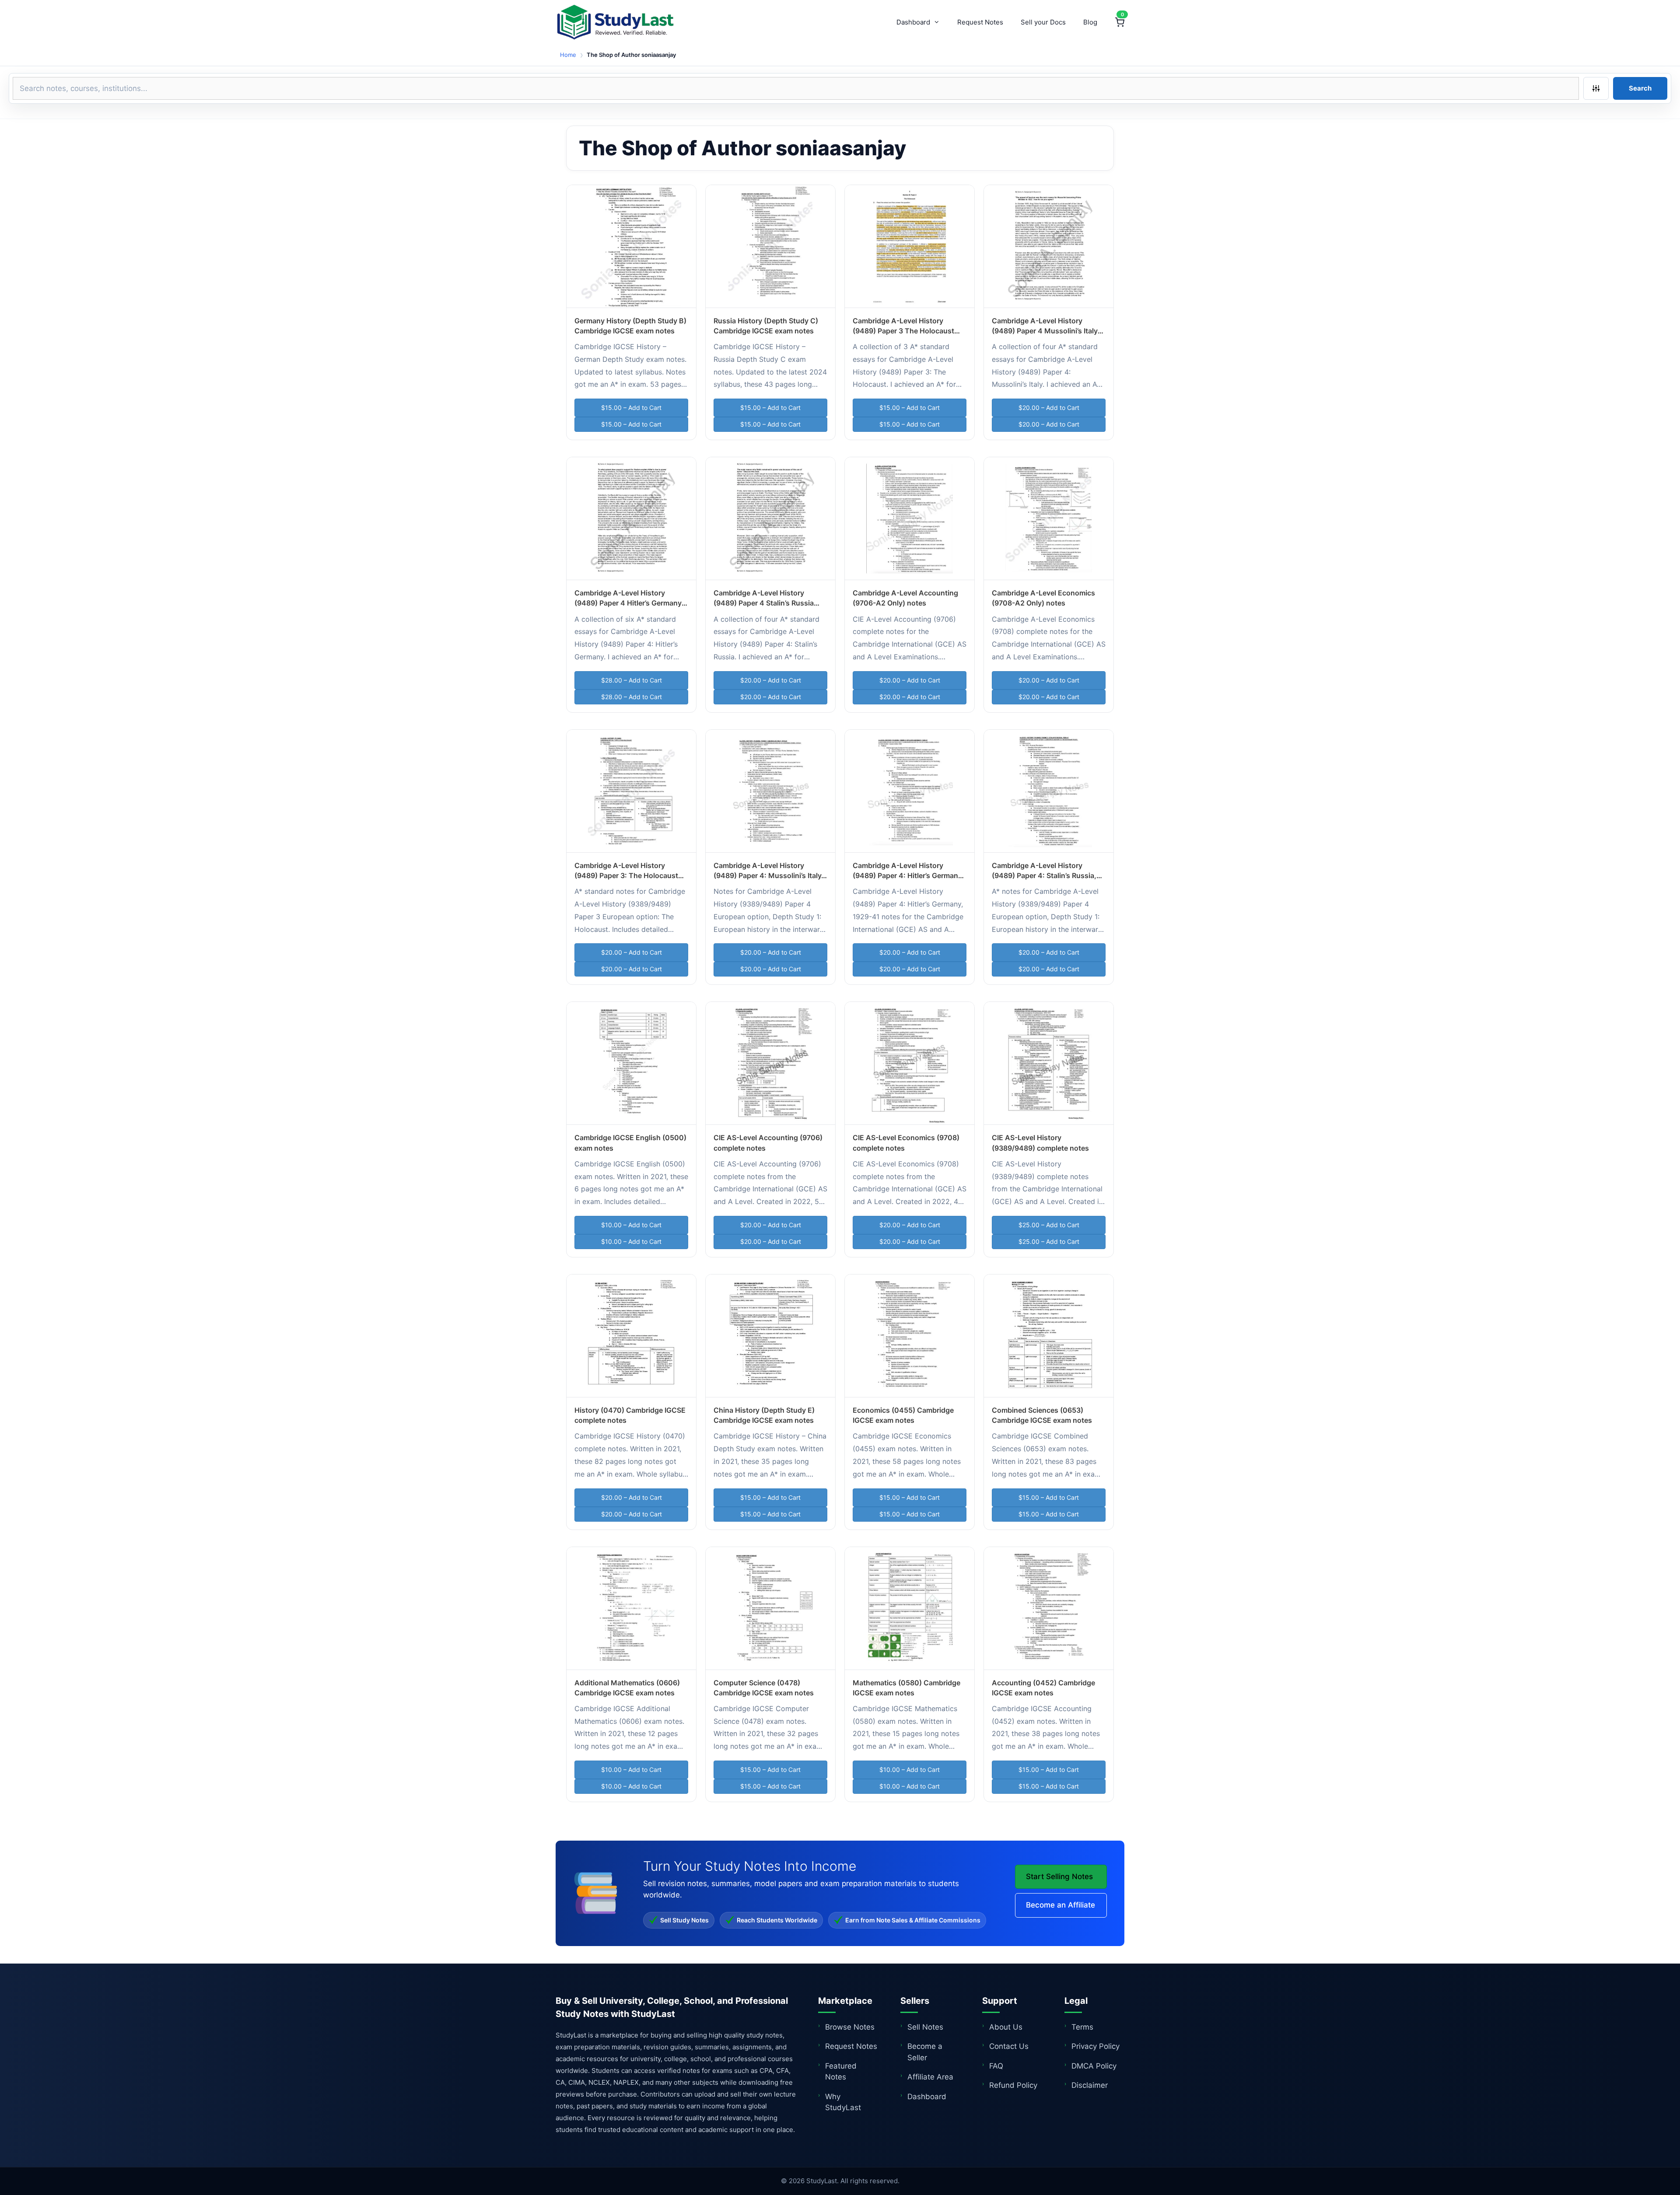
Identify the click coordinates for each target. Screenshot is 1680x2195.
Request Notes (980, 22)
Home (568, 55)
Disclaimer (1090, 2085)
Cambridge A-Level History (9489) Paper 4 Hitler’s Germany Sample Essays (628, 603)
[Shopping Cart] (1120, 22)
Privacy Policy (1095, 2046)
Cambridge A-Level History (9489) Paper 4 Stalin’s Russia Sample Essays (764, 603)
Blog (1090, 22)
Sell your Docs (1043, 22)
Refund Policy (1013, 2085)
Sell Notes (925, 2027)
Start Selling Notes (1059, 1876)
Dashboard (913, 22)
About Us (1006, 2027)
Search (1640, 88)
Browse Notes (850, 2027)
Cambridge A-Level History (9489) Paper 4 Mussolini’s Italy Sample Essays (1045, 331)
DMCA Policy (1094, 2066)
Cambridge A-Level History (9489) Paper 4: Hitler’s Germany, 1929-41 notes (908, 875)
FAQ (996, 2066)
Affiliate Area (930, 2077)
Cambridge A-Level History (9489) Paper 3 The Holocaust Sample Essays (903, 331)
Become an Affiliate (1060, 1905)
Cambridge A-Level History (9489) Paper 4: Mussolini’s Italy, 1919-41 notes (768, 875)
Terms (1082, 2027)
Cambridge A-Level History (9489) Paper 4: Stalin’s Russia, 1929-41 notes (1044, 875)
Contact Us (1009, 2046)
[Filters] (1596, 88)
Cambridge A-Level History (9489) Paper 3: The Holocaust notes (626, 875)
